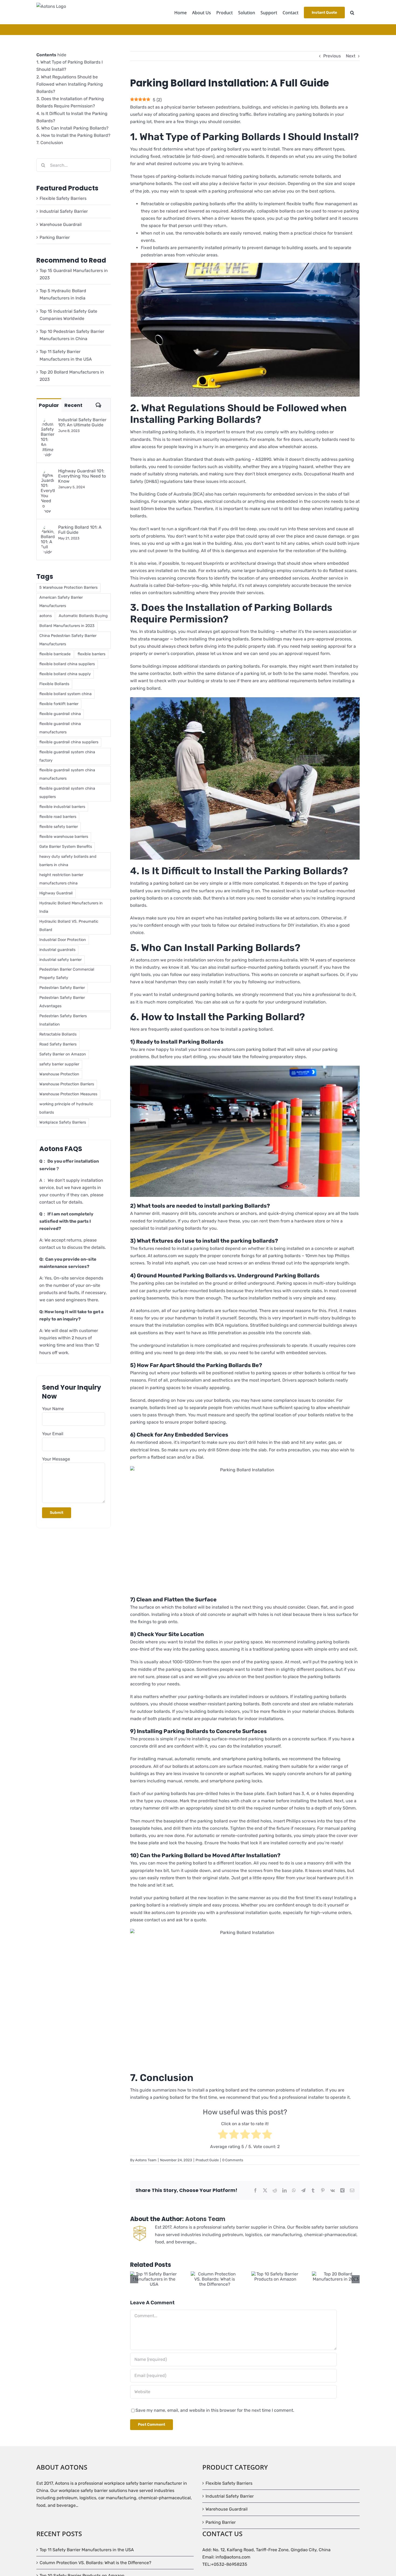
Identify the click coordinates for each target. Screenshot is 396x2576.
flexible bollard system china (65, 694)
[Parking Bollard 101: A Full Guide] (48, 528)
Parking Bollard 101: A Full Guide (80, 530)
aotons (46, 616)
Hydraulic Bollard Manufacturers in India (71, 907)
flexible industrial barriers (62, 807)
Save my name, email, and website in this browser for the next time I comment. (215, 2410)
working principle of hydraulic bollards (66, 1108)
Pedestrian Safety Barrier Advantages (62, 1002)
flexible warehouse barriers (64, 837)
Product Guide (207, 2160)
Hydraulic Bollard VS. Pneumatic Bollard (69, 926)
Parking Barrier (55, 237)
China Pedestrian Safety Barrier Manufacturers (68, 640)
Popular (49, 405)
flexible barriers (91, 654)
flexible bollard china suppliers (67, 664)
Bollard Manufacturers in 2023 (67, 626)
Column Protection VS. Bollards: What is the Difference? (95, 2563)
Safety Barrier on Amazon (63, 1054)
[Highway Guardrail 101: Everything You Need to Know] (48, 472)
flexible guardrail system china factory (67, 756)
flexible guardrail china (60, 714)
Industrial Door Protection (63, 940)
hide (62, 55)
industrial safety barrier (60, 960)
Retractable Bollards (58, 1034)
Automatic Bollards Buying (83, 616)
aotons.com (165, 1256)
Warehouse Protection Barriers (67, 1084)
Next (351, 56)
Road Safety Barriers (58, 1044)
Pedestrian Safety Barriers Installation (63, 1020)
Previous (332, 56)
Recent (73, 405)
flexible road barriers (58, 817)
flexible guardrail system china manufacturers (67, 774)
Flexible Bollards (54, 684)
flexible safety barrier (59, 827)
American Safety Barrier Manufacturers (61, 602)
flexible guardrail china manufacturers (60, 728)
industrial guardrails (57, 950)
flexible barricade (55, 654)
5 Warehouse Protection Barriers (68, 588)
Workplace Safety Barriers (63, 1122)
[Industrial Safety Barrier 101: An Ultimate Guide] (48, 421)
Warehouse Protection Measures (68, 1094)
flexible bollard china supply (65, 674)
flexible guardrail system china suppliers (67, 793)
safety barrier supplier (59, 1064)
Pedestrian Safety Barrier (62, 988)
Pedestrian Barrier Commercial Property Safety (67, 974)
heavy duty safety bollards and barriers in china (68, 861)
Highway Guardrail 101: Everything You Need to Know (82, 476)
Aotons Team (146, 2160)
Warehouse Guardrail (61, 224)
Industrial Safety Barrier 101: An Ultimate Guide (82, 422)
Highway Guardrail (56, 893)
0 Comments (233, 2160)
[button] (352, 12)
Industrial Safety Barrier (64, 211)
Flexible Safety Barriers (63, 198)
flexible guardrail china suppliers (69, 742)
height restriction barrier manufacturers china (61, 879)
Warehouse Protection (59, 1074)
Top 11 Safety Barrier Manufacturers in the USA (87, 2550)
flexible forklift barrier (59, 704)
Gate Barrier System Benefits (66, 847)
